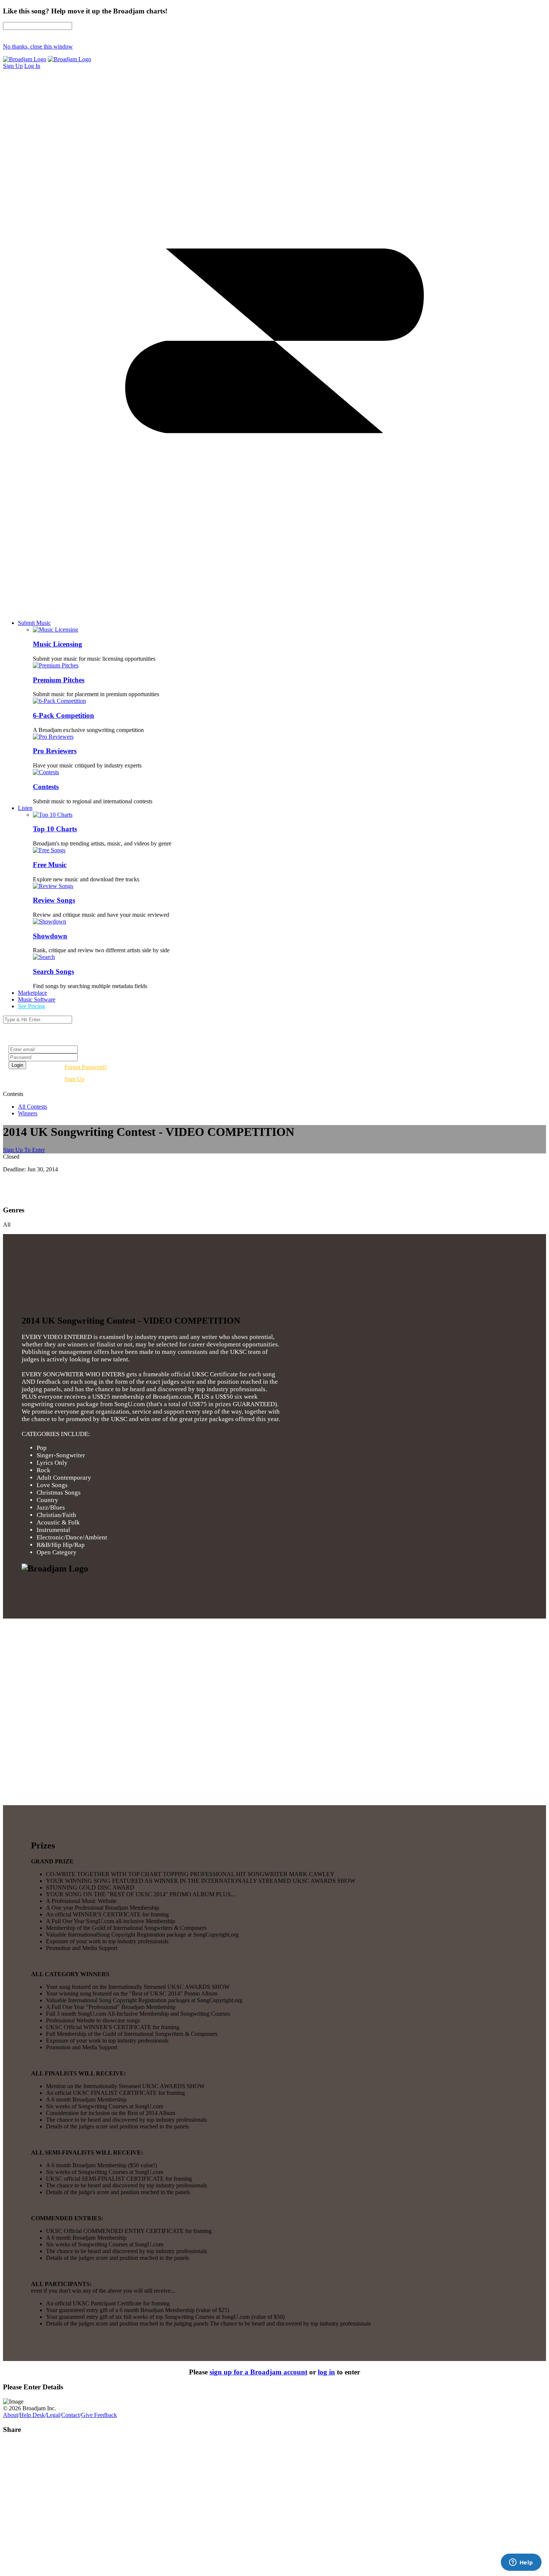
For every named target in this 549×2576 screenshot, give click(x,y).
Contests (46, 787)
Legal (53, 2415)
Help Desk (32, 2415)
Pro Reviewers (55, 751)
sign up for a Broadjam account (258, 2372)
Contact (70, 2415)
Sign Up (75, 1079)
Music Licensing (58, 644)
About (10, 2415)
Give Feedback (99, 2415)
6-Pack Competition (63, 715)
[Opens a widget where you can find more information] (521, 2563)
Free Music (50, 865)
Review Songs (54, 900)
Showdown (50, 936)
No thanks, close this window (38, 46)
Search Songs (53, 971)
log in (326, 2372)
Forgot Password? (86, 1067)
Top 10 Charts (55, 829)
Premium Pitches (59, 680)
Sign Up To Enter (24, 1150)
